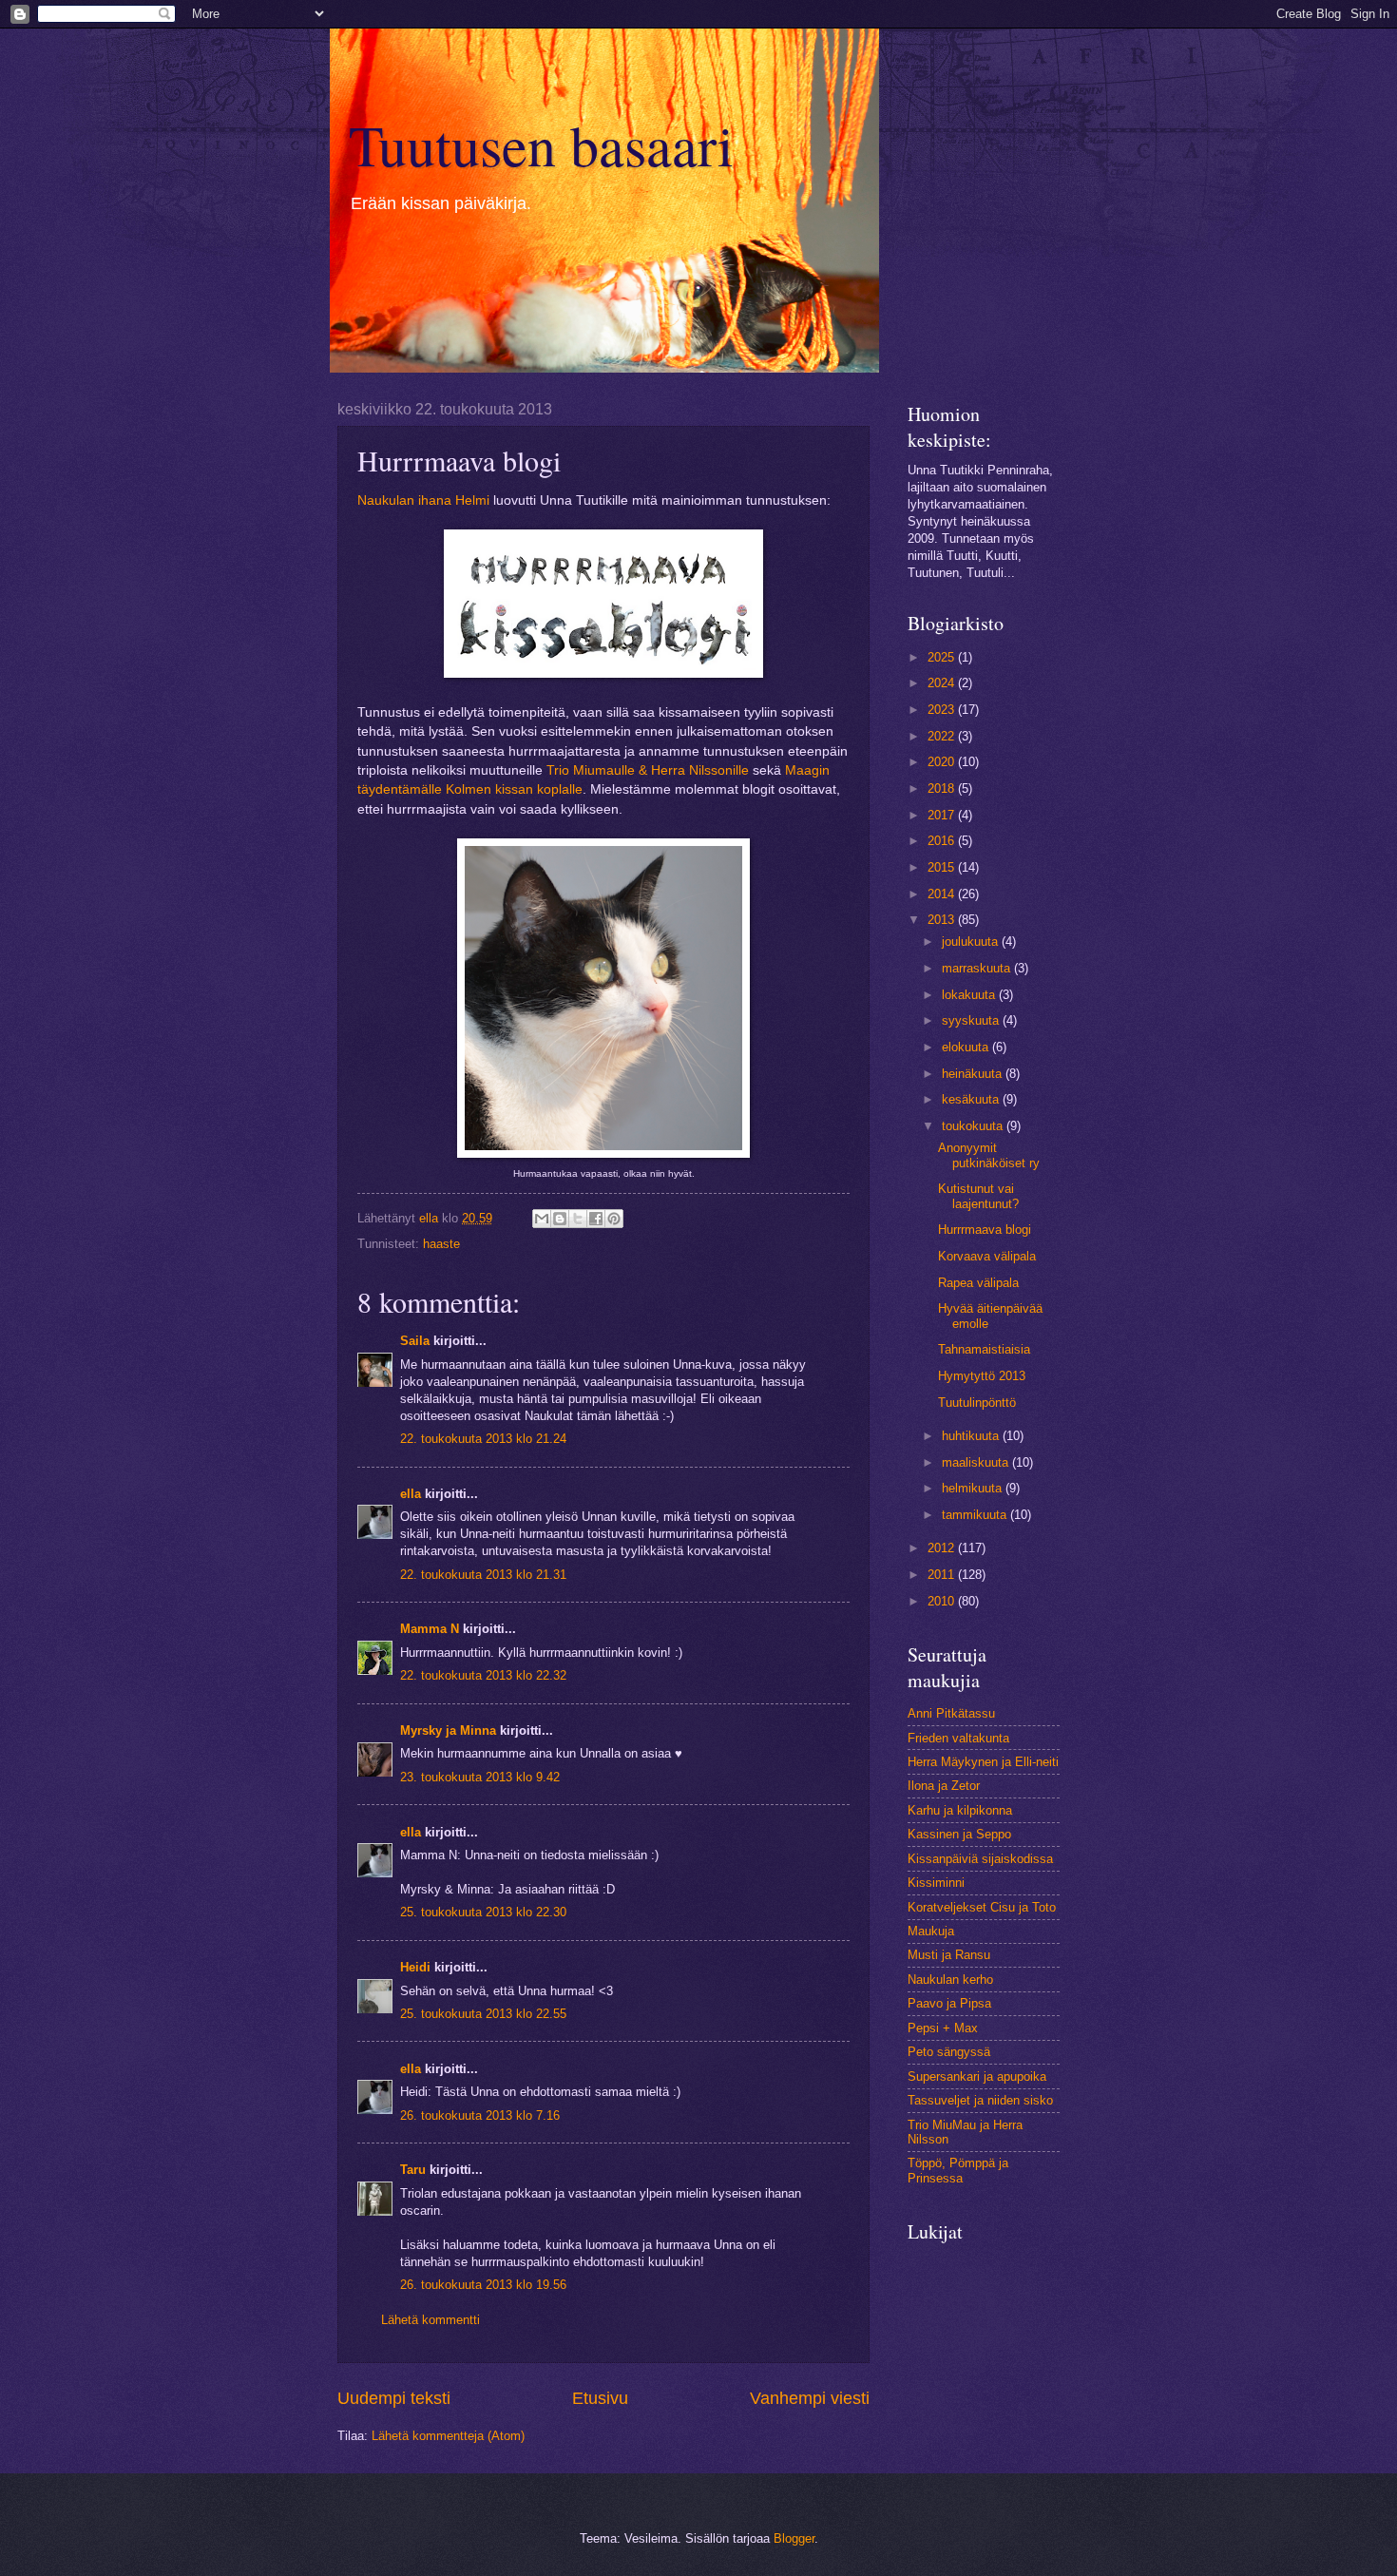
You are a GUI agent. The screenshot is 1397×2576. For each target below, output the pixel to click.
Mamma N (430, 1629)
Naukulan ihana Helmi (423, 500)
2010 (943, 1601)
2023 (943, 710)
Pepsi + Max (943, 2028)
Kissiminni (936, 1883)
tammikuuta (976, 1515)
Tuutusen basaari (541, 144)
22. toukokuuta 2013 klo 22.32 (483, 1675)
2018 (943, 788)
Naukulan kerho (950, 1980)
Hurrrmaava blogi (985, 1230)
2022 (943, 736)
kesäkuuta (972, 1099)
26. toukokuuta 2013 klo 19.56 (483, 2285)
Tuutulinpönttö (977, 1403)
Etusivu (600, 2398)
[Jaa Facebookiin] (596, 1219)
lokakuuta (970, 995)
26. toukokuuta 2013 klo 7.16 (480, 2115)
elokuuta (967, 1047)
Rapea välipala (978, 1283)
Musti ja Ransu (949, 1955)
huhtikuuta (972, 1436)
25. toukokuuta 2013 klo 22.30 (483, 1912)
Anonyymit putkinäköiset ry (989, 1155)
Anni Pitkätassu (951, 1713)
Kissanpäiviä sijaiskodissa (980, 1859)
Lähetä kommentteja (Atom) (448, 2436)
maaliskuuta (977, 1462)
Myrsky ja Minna (448, 1730)
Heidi (415, 1967)
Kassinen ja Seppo (959, 1834)
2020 (943, 762)
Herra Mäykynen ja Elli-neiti (983, 1762)
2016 (943, 841)
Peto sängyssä (949, 2052)
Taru (413, 2170)
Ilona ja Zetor (944, 1786)
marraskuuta (978, 968)
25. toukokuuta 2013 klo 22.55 (483, 2014)
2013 (943, 920)
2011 (943, 1575)
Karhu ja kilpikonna (960, 1810)
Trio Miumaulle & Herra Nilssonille (648, 770)
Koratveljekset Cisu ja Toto (982, 1907)
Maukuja (931, 1931)
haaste (441, 1244)
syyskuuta (972, 1020)
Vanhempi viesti (810, 2398)
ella (411, 1494)
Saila (415, 1341)
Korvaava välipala (987, 1256)
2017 (943, 815)
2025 (943, 657)
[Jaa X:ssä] (578, 1219)
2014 (943, 894)
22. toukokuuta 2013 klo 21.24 (483, 1439)
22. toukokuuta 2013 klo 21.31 (483, 1575)
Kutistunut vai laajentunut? (978, 1196)
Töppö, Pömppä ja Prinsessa (958, 2170)
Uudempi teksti (394, 2398)
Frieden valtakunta (958, 1738)
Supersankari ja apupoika (977, 2076)
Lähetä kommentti (431, 2320)
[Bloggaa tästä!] (560, 1219)
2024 (943, 683)
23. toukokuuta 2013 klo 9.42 (480, 1777)
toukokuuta (974, 1126)
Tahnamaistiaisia (984, 1349)
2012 (943, 1548)
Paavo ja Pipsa (949, 2003)
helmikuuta (974, 1488)
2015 (943, 867)
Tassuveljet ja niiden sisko (980, 2100)
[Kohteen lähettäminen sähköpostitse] (542, 1219)
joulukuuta (972, 942)
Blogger (794, 2538)
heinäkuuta (974, 1074)
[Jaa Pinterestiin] (614, 1219)
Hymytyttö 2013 (982, 1376)
